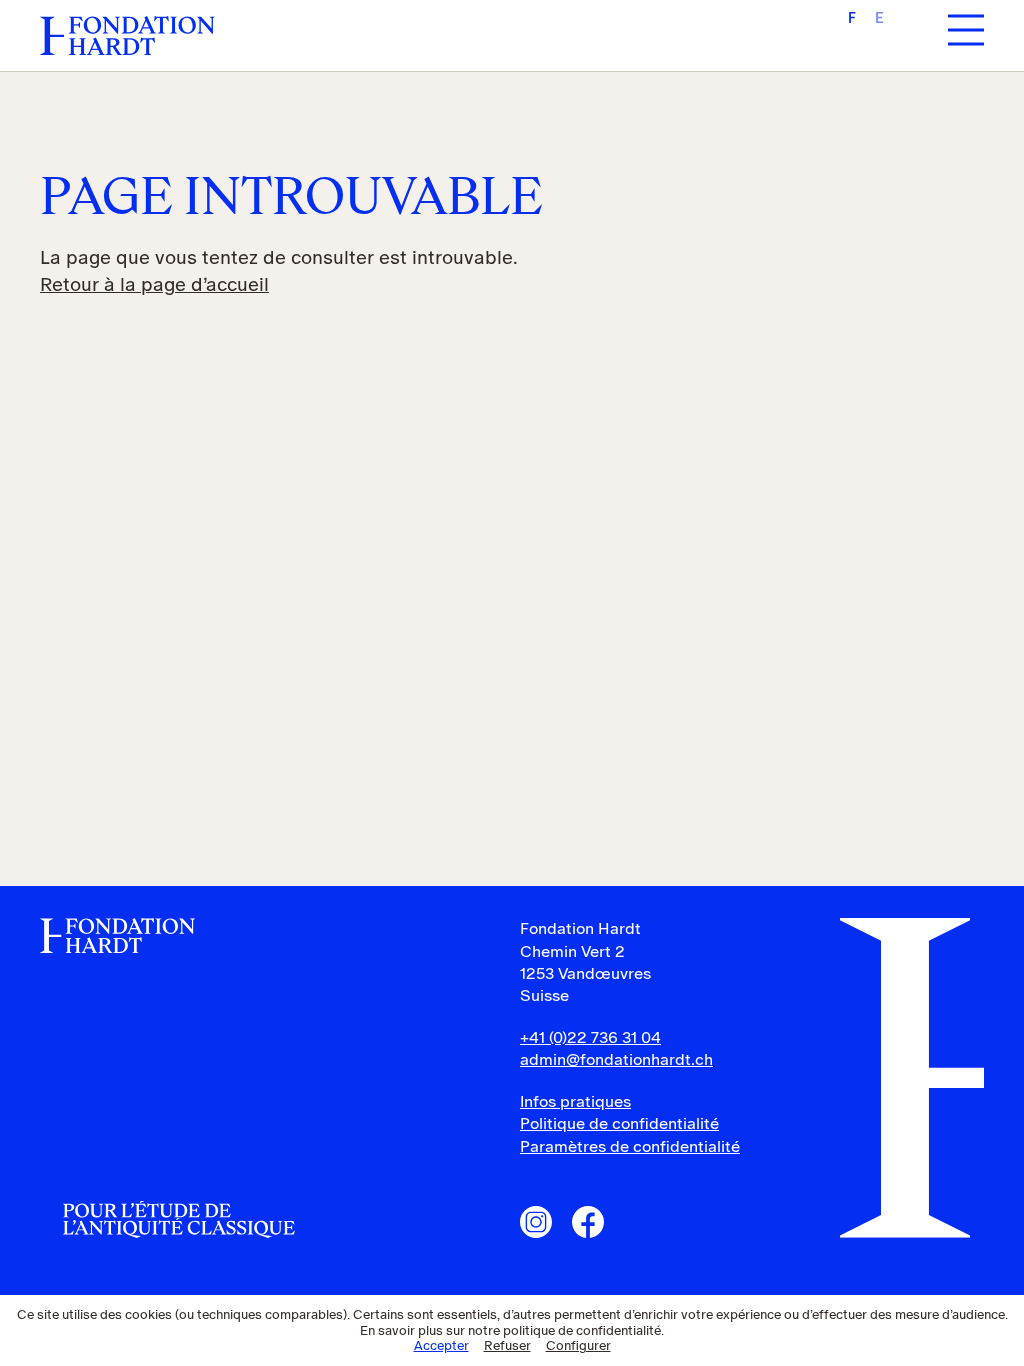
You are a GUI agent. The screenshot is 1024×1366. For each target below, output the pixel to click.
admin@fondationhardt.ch (616, 1059)
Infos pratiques (575, 1101)
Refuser (507, 1345)
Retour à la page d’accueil (154, 284)
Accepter (441, 1345)
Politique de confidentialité (619, 1123)
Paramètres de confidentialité (630, 1146)
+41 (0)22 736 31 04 (590, 1037)
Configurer (578, 1345)
